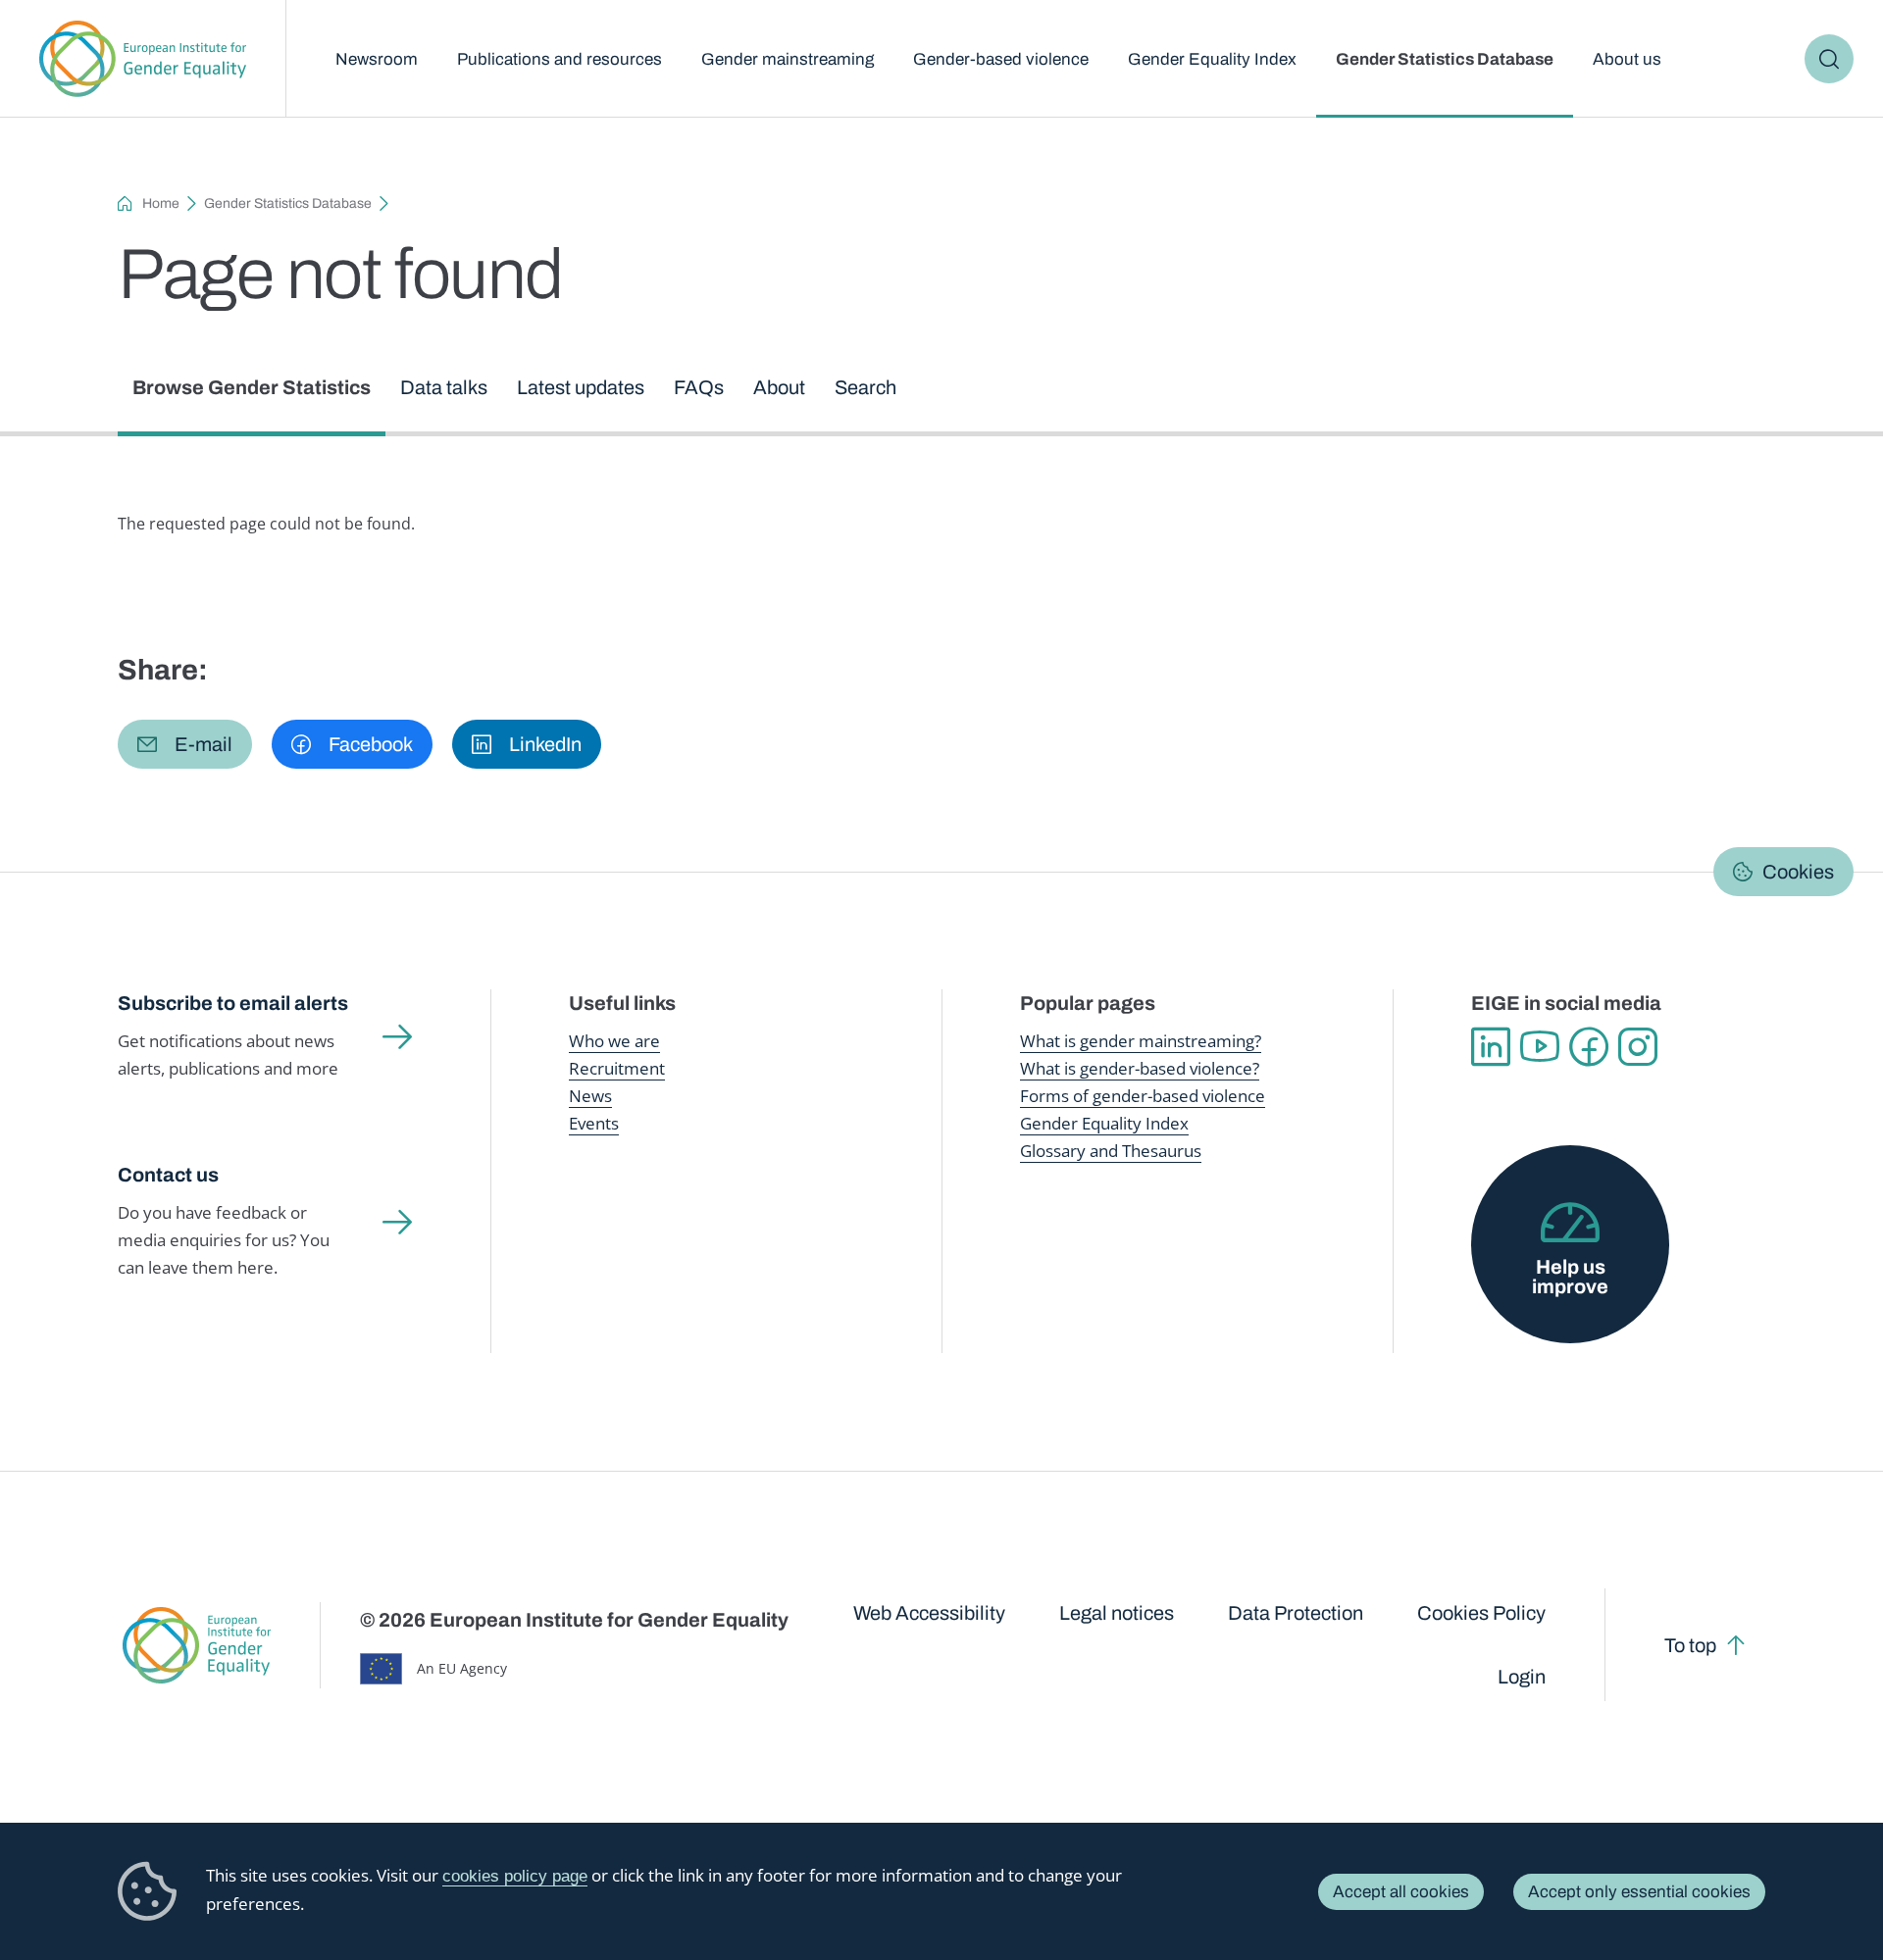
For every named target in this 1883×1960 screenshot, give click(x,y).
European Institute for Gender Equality (143, 59)
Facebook (1589, 1047)
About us (1627, 59)
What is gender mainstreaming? (1141, 1041)
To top (1690, 1645)
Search (1829, 59)
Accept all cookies (1401, 1892)
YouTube (1540, 1047)
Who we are (614, 1041)
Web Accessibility (929, 1613)
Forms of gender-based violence (1143, 1096)
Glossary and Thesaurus (1111, 1151)
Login (1522, 1677)
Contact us (168, 1175)
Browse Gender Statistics (252, 387)
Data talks (444, 387)
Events (594, 1123)
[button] (185, 744)
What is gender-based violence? (1140, 1068)
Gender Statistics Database (1445, 59)
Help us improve (1570, 1277)
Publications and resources (560, 59)
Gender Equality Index (1212, 59)
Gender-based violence (1001, 59)
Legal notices (1117, 1613)
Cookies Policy (1481, 1613)
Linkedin (1491, 1047)
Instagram (1638, 1047)
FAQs (699, 387)
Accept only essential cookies (1639, 1892)
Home (161, 203)
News (590, 1096)
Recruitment (617, 1068)
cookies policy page (515, 1876)
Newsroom (377, 59)
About (779, 387)
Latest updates (581, 387)
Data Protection (1296, 1613)
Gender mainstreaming (788, 59)
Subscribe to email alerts (233, 1003)
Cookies (1798, 872)
